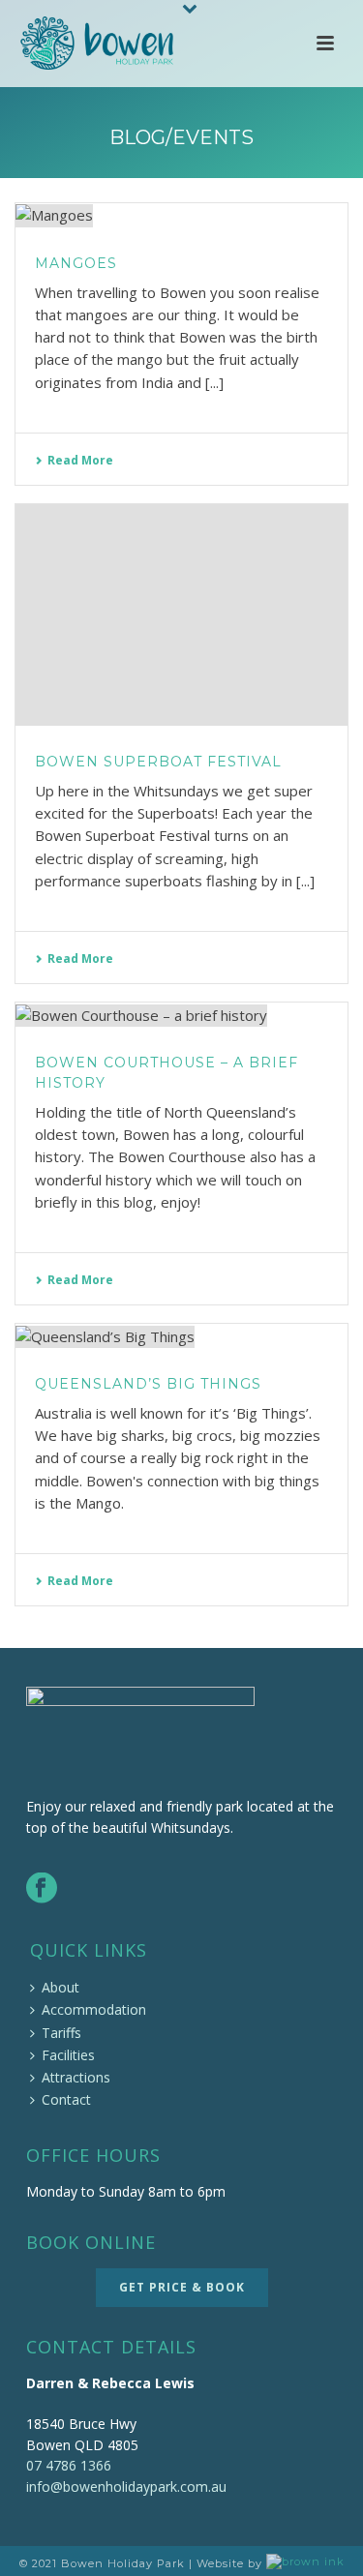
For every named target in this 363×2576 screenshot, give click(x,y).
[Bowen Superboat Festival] (181, 615)
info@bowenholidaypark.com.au (126, 2486)
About (60, 1987)
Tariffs (61, 2033)
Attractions (76, 2077)
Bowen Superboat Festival (158, 762)
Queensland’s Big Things (148, 1384)
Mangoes (76, 263)
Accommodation (94, 2009)
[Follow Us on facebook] (42, 1889)
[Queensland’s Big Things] (181, 1336)
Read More (80, 460)
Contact (66, 2099)
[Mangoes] (181, 215)
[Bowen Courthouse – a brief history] (181, 1015)
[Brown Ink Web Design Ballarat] (305, 2563)
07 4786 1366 (69, 2465)
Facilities (68, 2055)
